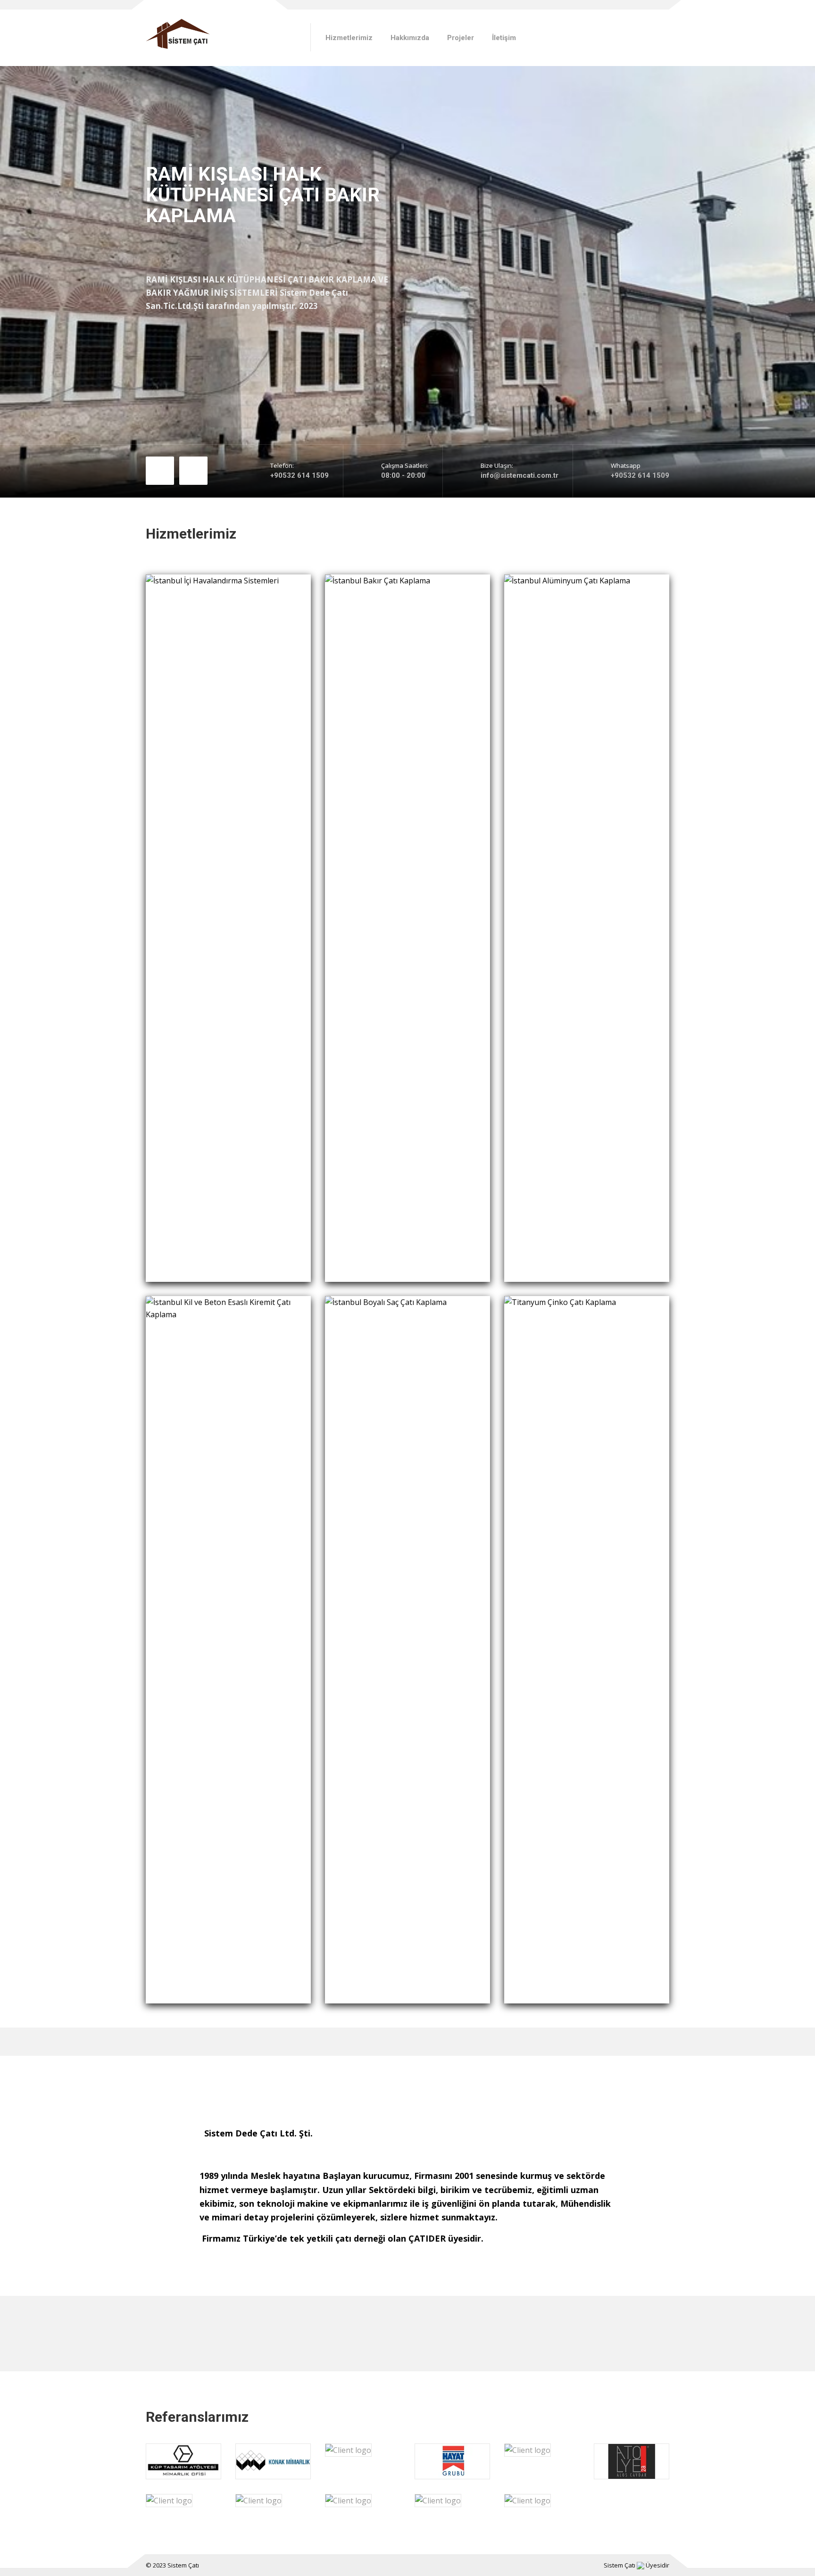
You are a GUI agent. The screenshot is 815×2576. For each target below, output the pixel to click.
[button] (160, 488)
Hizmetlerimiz (349, 38)
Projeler (461, 38)
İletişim (504, 38)
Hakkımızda (410, 38)
